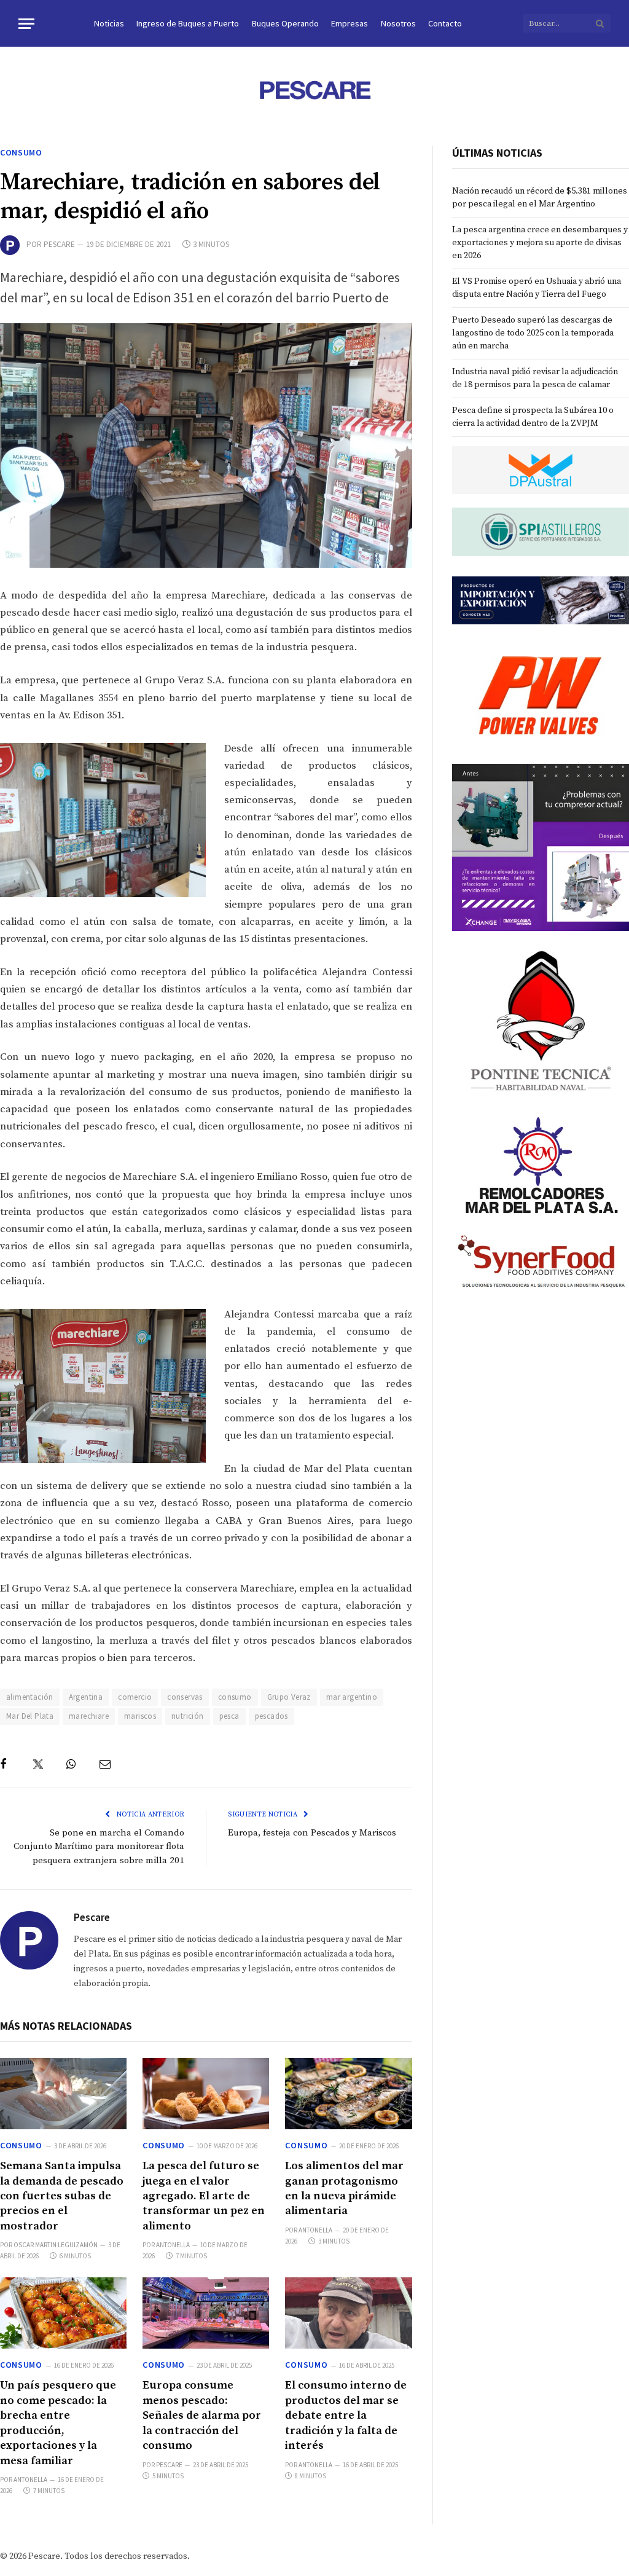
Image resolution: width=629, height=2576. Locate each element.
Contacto (445, 23)
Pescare (59, 244)
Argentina (86, 1697)
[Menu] (26, 24)
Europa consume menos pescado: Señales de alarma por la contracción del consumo (202, 2415)
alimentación (30, 1697)
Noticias (109, 23)
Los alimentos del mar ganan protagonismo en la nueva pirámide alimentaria (344, 2188)
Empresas (350, 23)
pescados (272, 1716)
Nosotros (398, 23)
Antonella (173, 2245)
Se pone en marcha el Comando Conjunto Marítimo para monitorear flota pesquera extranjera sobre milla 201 (99, 1847)
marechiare (89, 1716)
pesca (229, 1716)
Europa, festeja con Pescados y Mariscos (312, 1833)
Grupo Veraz (289, 1697)
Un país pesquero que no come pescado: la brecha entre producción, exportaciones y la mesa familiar (58, 2423)
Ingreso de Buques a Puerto (188, 23)
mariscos (140, 1716)
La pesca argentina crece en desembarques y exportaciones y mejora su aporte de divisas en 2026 (540, 243)
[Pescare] (314, 90)
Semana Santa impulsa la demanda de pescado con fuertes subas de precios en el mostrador (62, 2196)
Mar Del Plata (30, 1716)
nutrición (188, 1716)
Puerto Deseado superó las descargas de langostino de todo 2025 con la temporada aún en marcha (533, 333)
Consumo (21, 152)
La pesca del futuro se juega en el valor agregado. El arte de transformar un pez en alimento (204, 2196)
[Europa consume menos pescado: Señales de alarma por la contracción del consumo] (206, 2313)
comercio (135, 1697)
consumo (235, 1697)
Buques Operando (285, 23)
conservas (185, 1697)
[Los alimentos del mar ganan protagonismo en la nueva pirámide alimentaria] (348, 2094)
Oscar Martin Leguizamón (56, 2245)
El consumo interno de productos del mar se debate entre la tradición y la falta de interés (346, 2415)
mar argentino (352, 1697)
